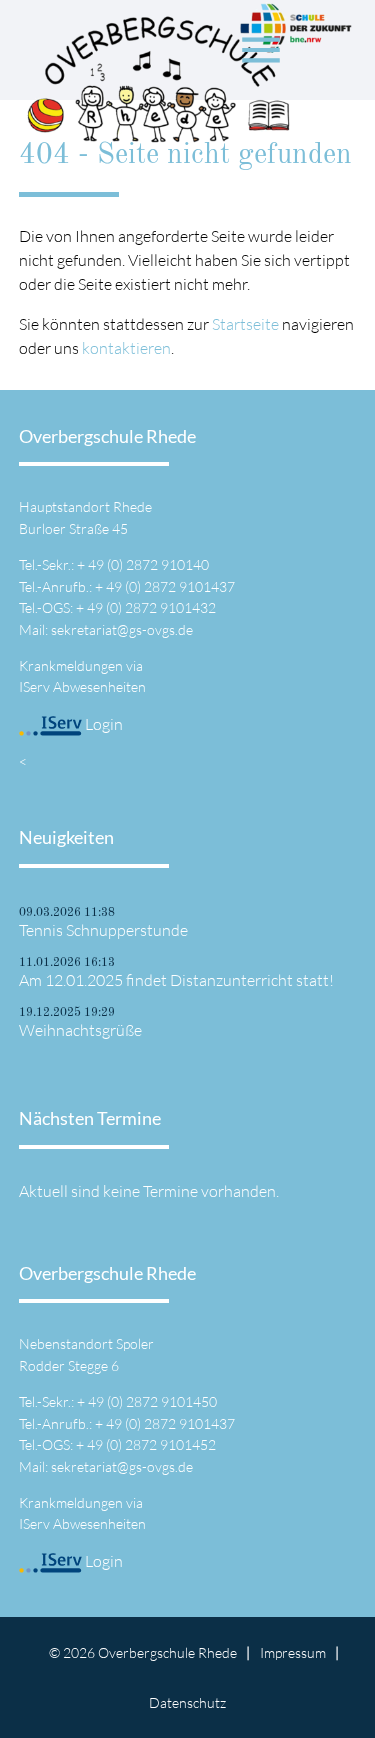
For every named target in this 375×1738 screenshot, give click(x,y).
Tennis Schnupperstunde (103, 930)
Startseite (245, 324)
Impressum (293, 1652)
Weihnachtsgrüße (80, 1030)
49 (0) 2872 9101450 (152, 1401)
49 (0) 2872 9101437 (170, 586)
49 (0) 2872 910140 (148, 564)
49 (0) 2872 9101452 (151, 1444)
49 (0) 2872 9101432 (151, 607)
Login (102, 724)
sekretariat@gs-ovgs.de (122, 629)
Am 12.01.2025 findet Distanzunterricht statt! (176, 980)
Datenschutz (187, 1702)
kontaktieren (126, 348)
